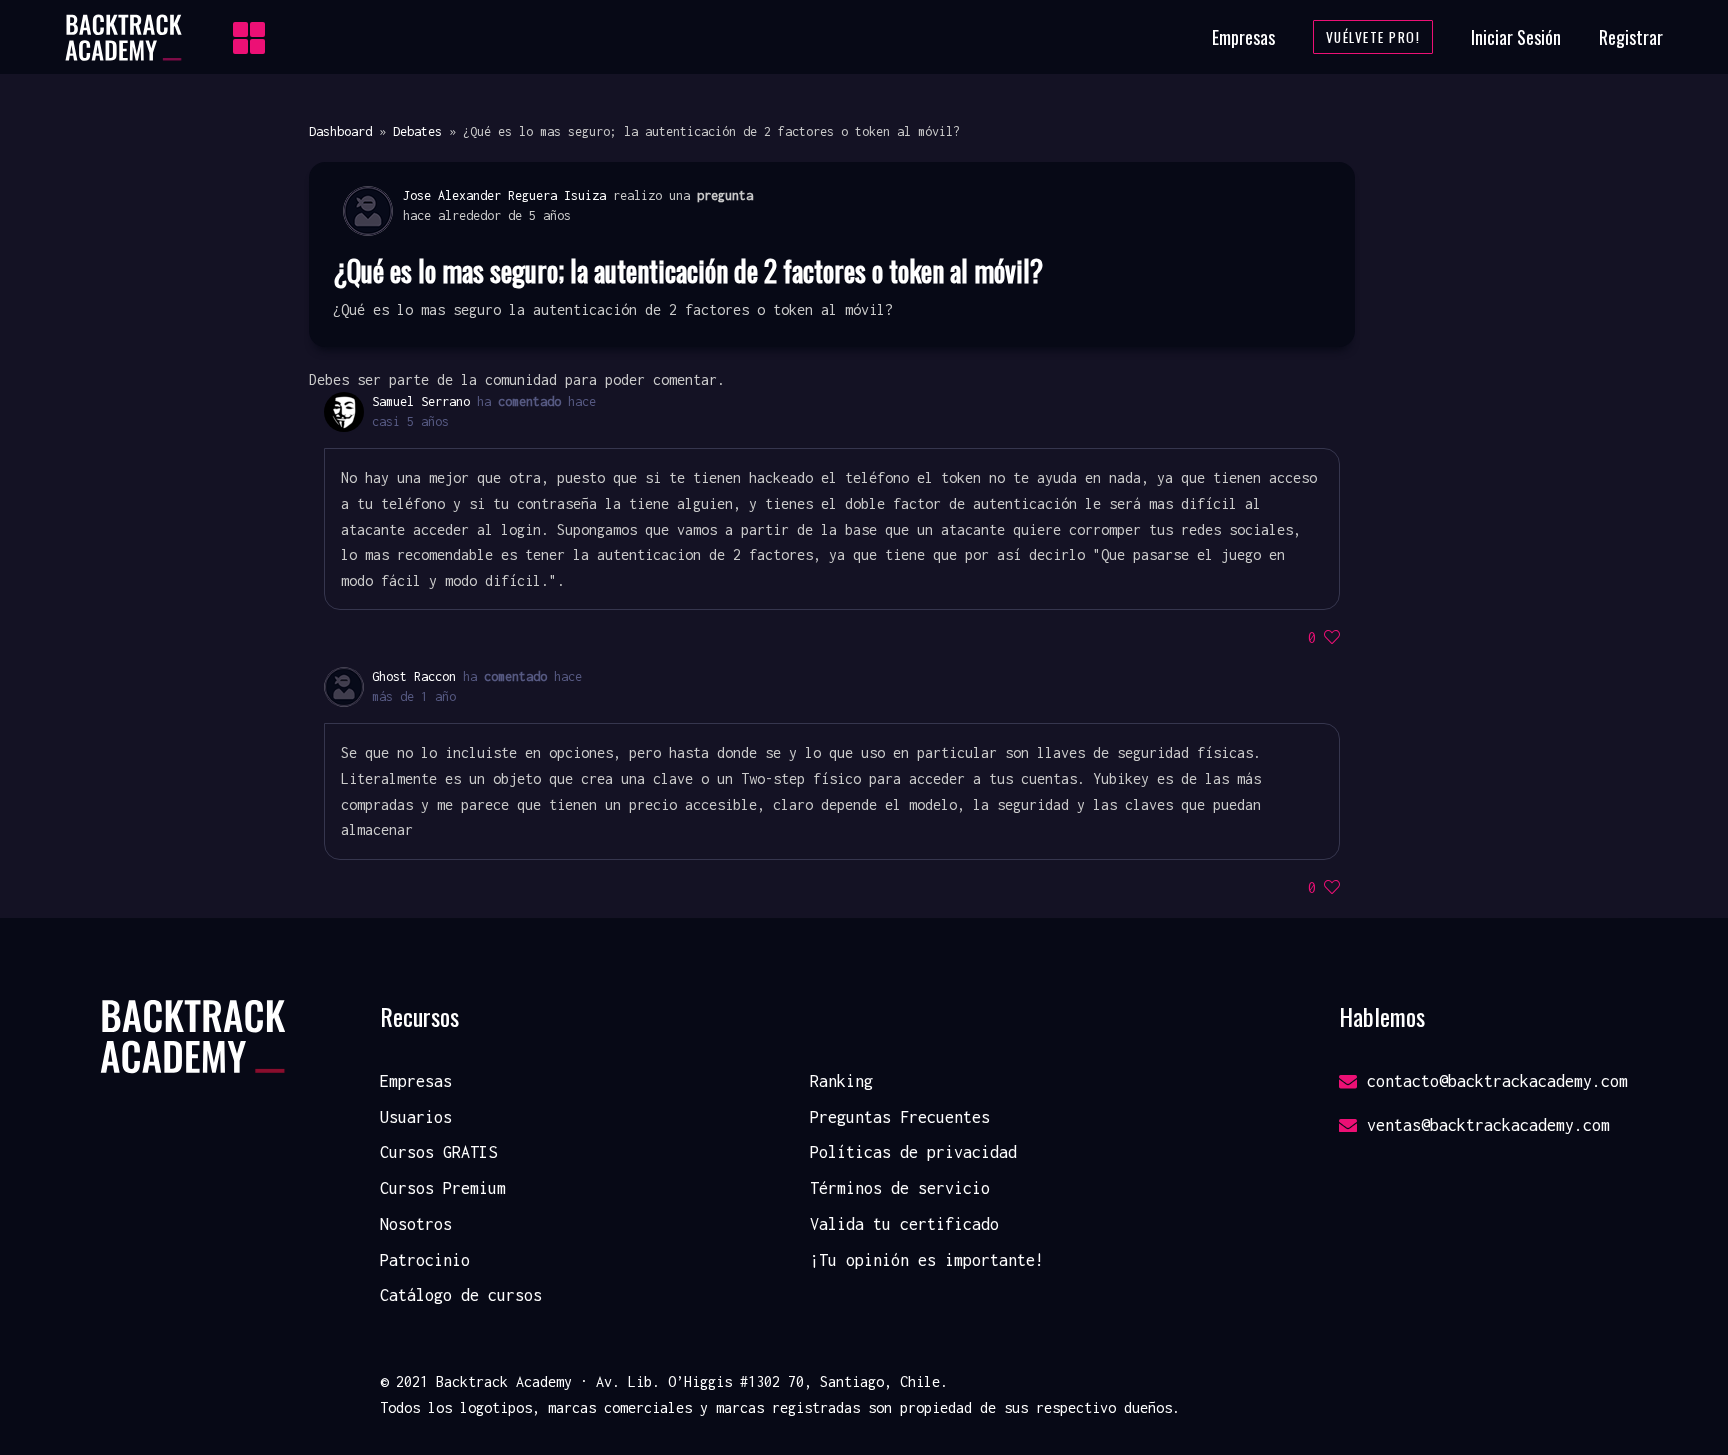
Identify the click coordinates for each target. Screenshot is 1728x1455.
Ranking (841, 1081)
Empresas (1243, 37)
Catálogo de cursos (461, 1295)
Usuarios (416, 1117)
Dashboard (340, 131)
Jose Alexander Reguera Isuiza (504, 195)
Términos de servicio (900, 1188)
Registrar (1631, 37)
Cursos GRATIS (438, 1152)
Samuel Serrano (421, 401)
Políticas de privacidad (913, 1152)
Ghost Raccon (414, 676)
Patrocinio (425, 1260)
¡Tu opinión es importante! (927, 1260)
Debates (417, 131)
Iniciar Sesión (1516, 37)
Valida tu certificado (904, 1224)
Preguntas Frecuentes (900, 1117)
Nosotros (416, 1224)
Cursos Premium (443, 1188)
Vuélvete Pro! (1373, 37)
